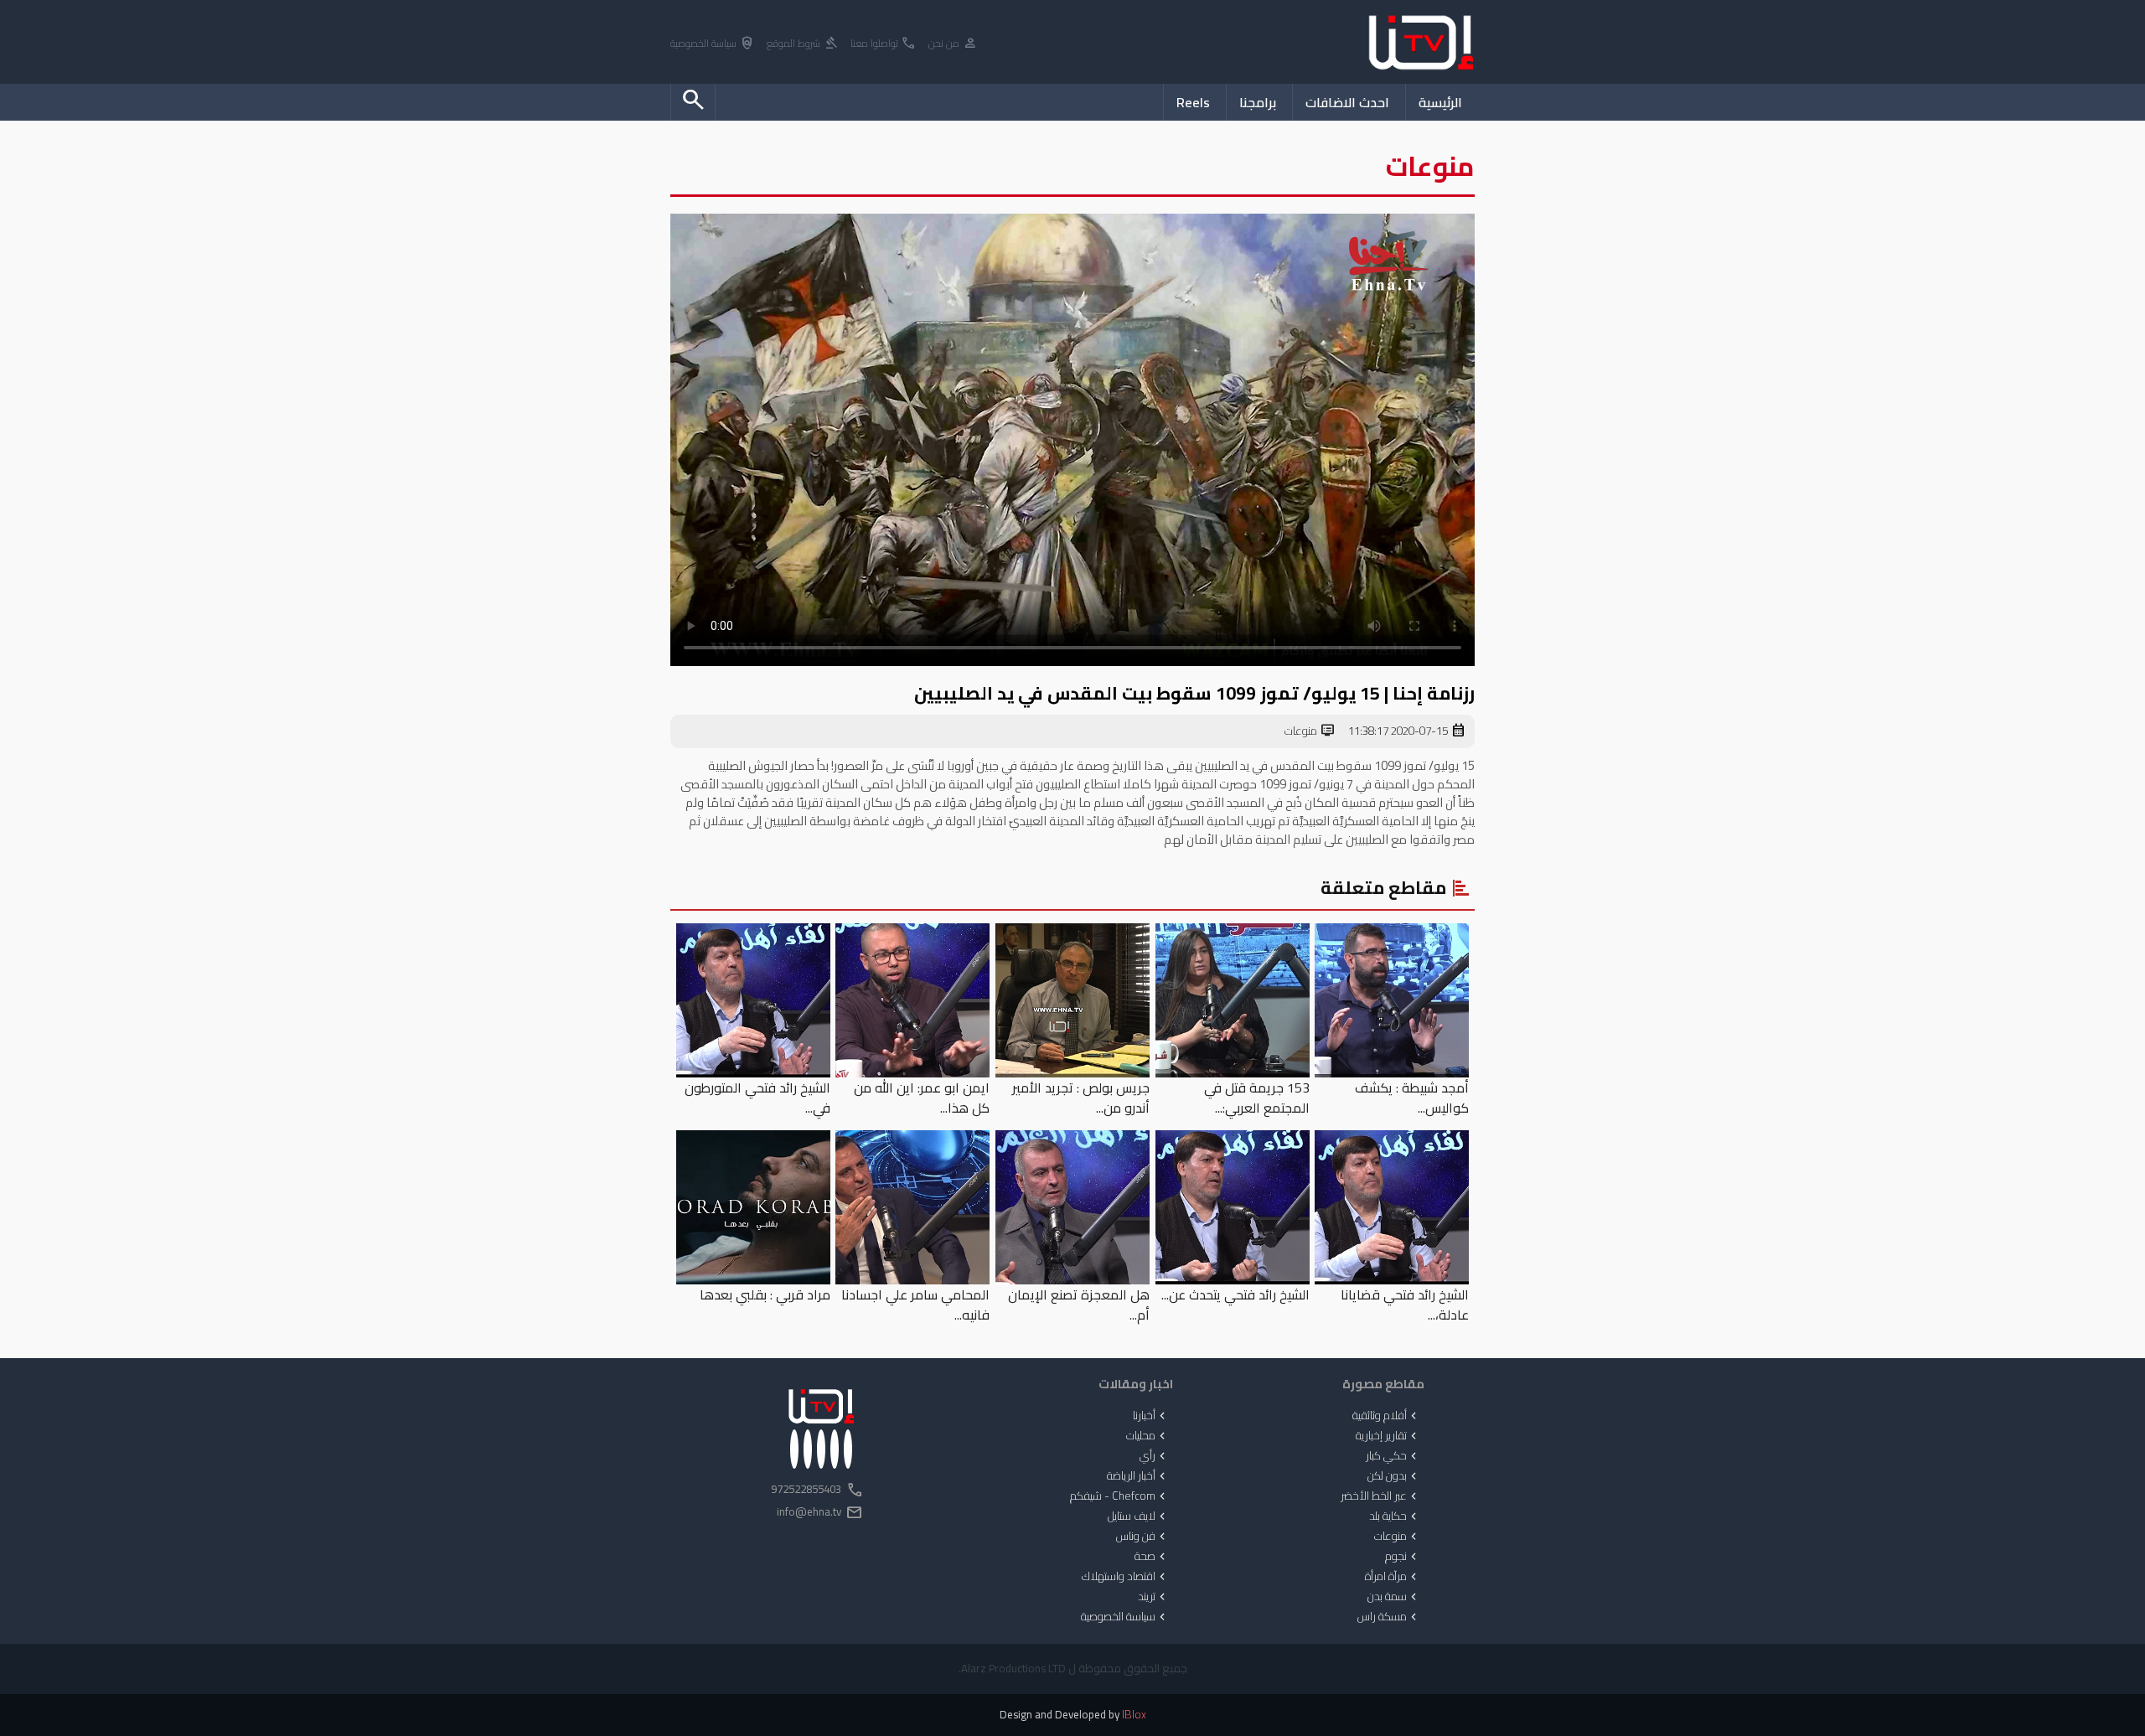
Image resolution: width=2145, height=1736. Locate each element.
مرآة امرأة (1393, 1577)
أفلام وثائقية (1386, 1416)
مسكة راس (1389, 1617)
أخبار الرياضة (1138, 1476)
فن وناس (1142, 1537)
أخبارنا (1151, 1416)
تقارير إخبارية (1388, 1436)
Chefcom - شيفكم (1119, 1496)
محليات (1147, 1436)
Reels (1193, 102)
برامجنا (1258, 102)
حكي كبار (1393, 1456)
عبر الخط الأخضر (1380, 1496)
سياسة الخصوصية (713, 44)
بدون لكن (1394, 1476)
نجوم (1403, 1557)
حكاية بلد (1395, 1516)
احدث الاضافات (1347, 102)
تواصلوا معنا (884, 44)
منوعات (1310, 731)
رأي (1154, 1456)
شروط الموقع (803, 44)
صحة (1152, 1557)
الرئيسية (1440, 102)
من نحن (953, 44)
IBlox (1134, 1715)
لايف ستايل (1138, 1516)
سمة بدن (1394, 1597)
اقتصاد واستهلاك (1125, 1577)
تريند (1153, 1597)
